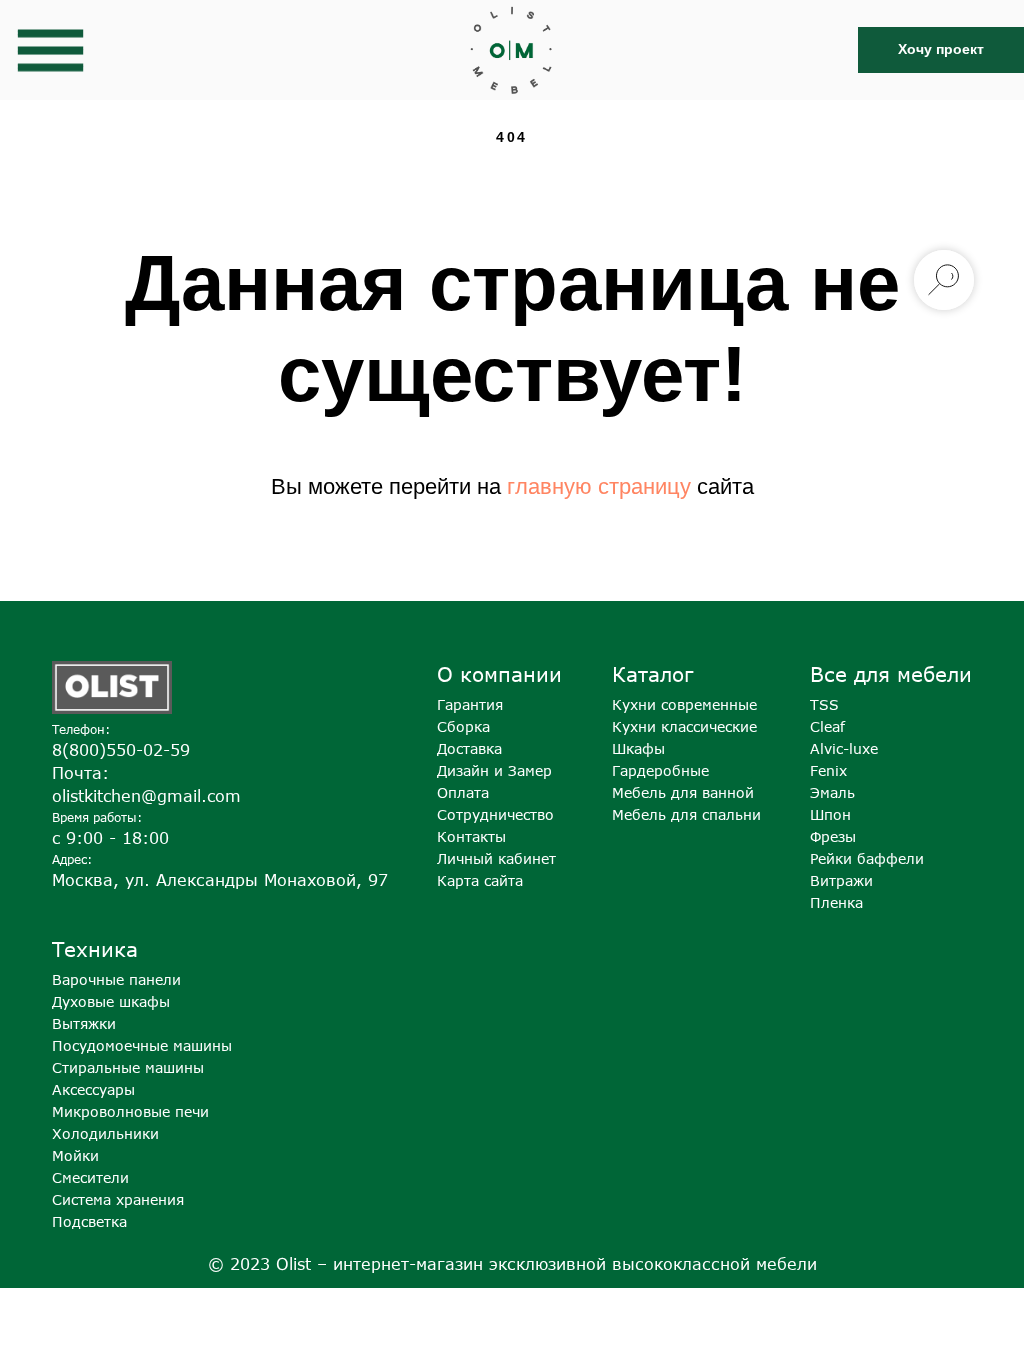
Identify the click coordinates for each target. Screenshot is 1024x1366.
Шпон (830, 814)
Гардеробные (660, 770)
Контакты (471, 836)
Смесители (90, 1177)
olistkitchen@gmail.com (146, 796)
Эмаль (832, 792)
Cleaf (827, 726)
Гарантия (470, 704)
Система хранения (118, 1199)
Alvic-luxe (844, 748)
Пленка (836, 902)
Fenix (828, 770)
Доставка (469, 748)
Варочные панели (116, 979)
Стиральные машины (128, 1067)
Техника (95, 948)
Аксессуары (93, 1089)
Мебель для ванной (683, 792)
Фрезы (833, 836)
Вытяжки (84, 1023)
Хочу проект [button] (941, 49)
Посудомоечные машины (142, 1045)
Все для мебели (891, 673)
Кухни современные (684, 704)
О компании (499, 673)
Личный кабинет (496, 858)
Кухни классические (684, 726)
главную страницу (599, 486)
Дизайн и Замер (494, 770)
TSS (824, 704)
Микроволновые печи (130, 1111)
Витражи (841, 880)
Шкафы (638, 748)
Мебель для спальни (686, 814)
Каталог (652, 673)
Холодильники (105, 1133)
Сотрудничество (495, 814)
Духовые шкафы (111, 1001)
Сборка (463, 726)
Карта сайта (480, 880)
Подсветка (89, 1221)
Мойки (75, 1155)
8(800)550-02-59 (121, 750)
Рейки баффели (867, 858)
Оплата (463, 792)
